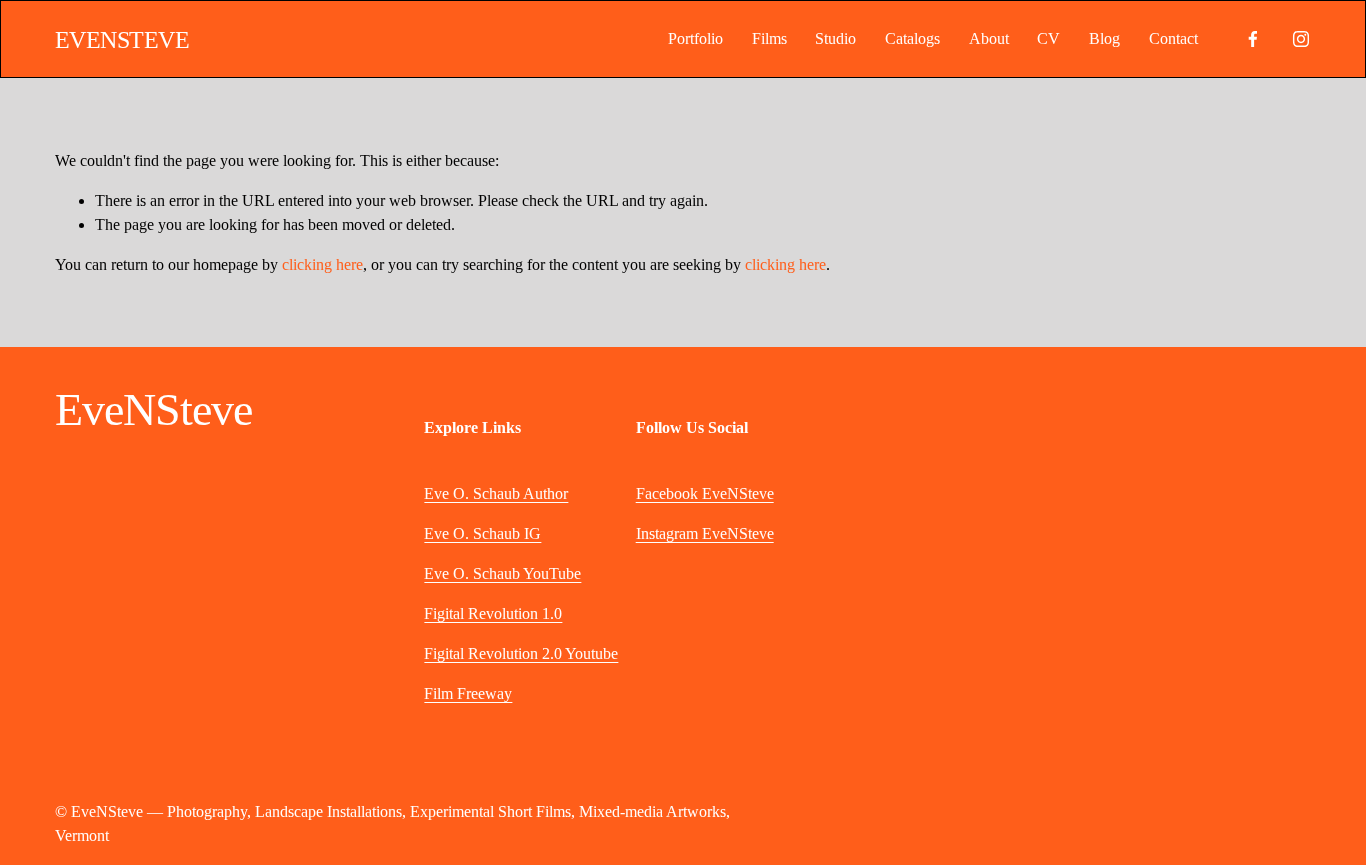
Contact (1173, 38)
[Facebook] (1253, 39)
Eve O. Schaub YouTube (502, 573)
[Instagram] (1301, 39)
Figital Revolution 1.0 (493, 613)
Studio (835, 38)
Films (769, 38)
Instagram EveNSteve (705, 533)
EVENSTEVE (122, 39)
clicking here (322, 264)
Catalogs (912, 38)
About (989, 38)
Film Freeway (468, 693)
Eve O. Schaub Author (496, 493)
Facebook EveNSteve (705, 493)
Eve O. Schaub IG (482, 533)
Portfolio (695, 38)
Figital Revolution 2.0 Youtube (521, 653)
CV (1048, 38)
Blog (1104, 38)
